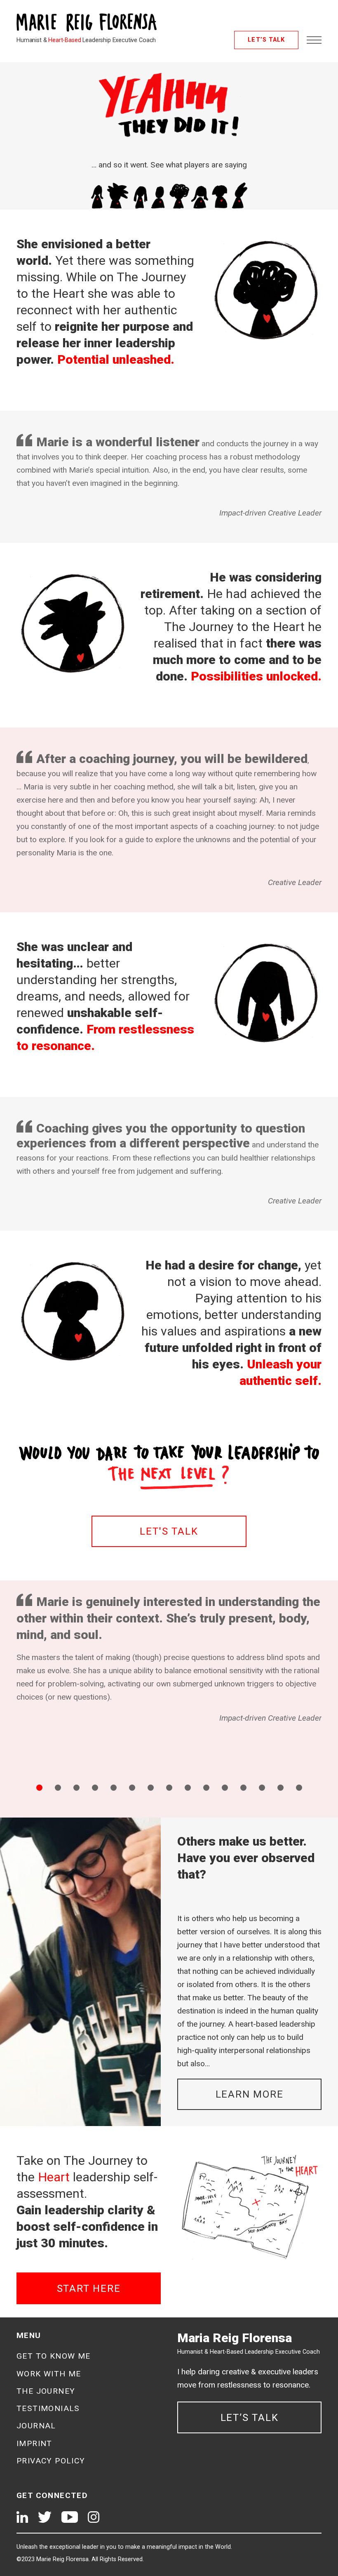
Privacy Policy (51, 2461)
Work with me (49, 2374)
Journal (36, 2426)
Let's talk (169, 1531)
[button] (39, 1788)
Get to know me (54, 2356)
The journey (46, 2391)
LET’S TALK (266, 40)
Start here (89, 2289)
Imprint (34, 2443)
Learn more (250, 2094)
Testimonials (48, 2408)
